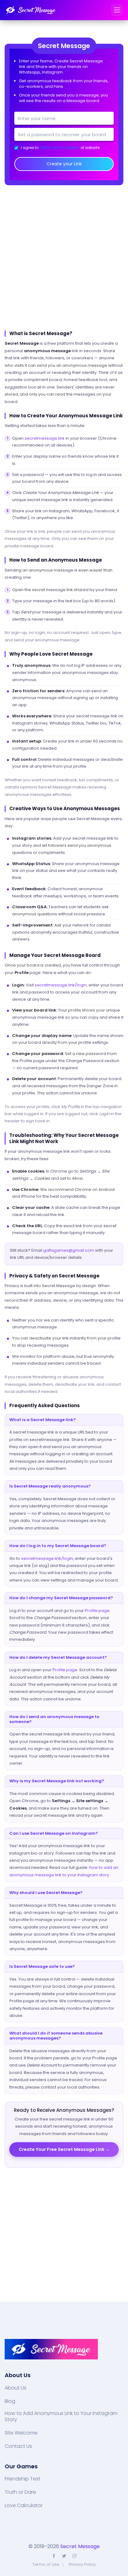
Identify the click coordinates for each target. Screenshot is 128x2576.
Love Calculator (24, 2506)
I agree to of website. (61, 148)
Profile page (97, 1611)
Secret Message (80, 2546)
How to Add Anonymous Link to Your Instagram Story (61, 2417)
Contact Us (18, 2446)
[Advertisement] (64, 258)
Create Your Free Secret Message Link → (64, 2149)
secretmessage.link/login (61, 985)
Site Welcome (21, 2433)
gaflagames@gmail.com (69, 1250)
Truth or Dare (20, 2492)
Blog (10, 2401)
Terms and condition (59, 148)
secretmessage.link (45, 438)
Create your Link (64, 164)
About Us (16, 2388)
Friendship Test (23, 2479)
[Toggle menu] (117, 10)
